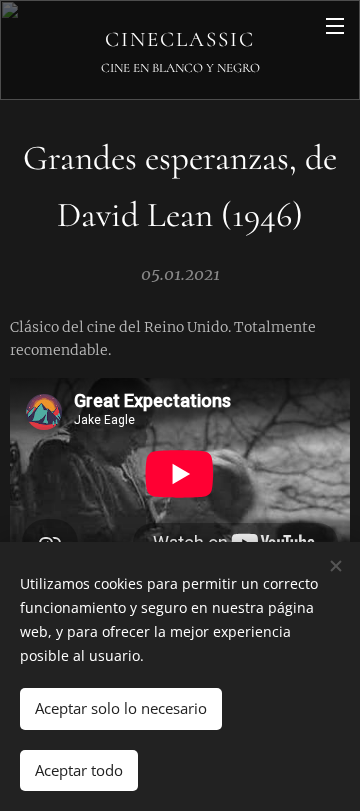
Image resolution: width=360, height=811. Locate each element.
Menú (335, 25)
